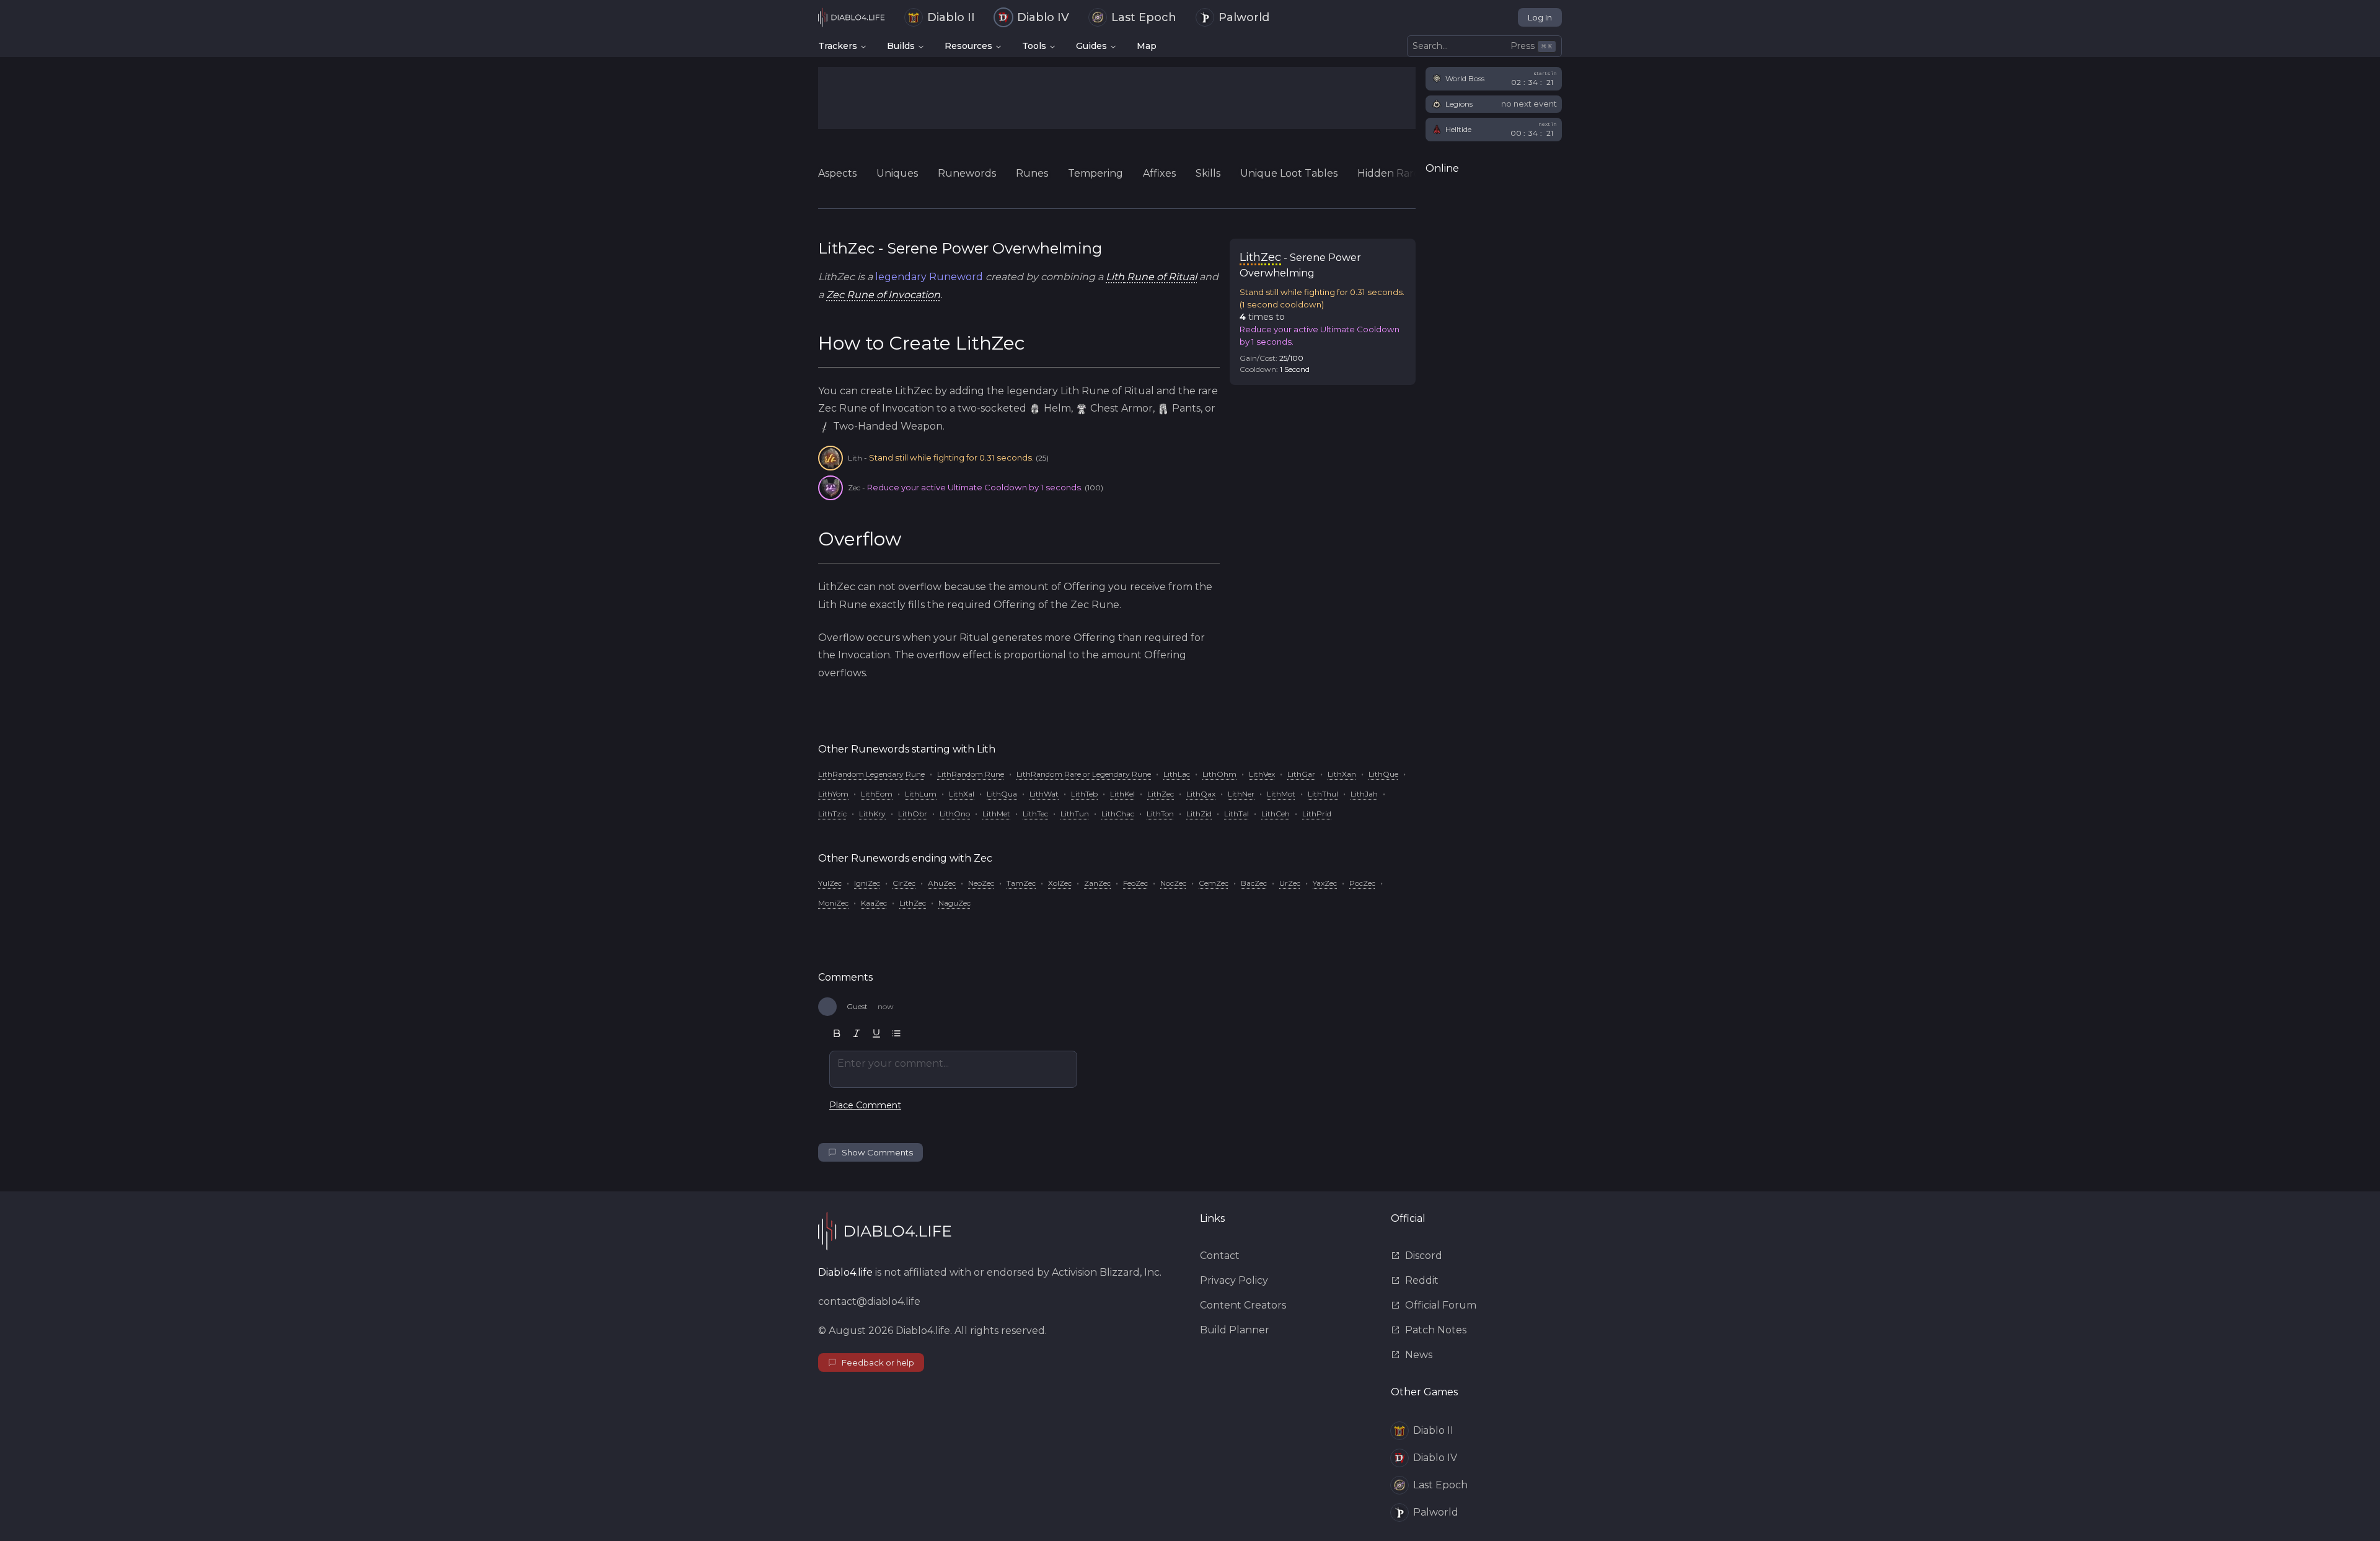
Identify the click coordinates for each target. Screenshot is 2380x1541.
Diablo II (951, 17)
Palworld (1244, 17)
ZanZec (1097, 883)
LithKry (872, 814)
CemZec (1214, 883)
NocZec (1173, 883)
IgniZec (867, 883)
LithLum (921, 794)
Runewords (967, 173)
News (1419, 1355)
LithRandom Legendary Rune (871, 774)
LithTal (1236, 814)
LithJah (1364, 794)
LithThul (1323, 794)
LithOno (955, 814)
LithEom (877, 794)
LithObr (913, 814)
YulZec (830, 883)
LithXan (1342, 774)
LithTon (1160, 814)
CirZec (904, 883)
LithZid (1199, 814)
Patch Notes (1436, 1330)
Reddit (1422, 1280)
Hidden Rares (1391, 173)
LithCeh (1276, 814)
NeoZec (981, 883)
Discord (1424, 1256)
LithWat (1044, 794)
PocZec (1362, 883)
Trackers (838, 46)
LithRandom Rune (971, 774)
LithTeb (1084, 794)
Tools (1034, 46)
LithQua (1002, 794)
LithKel (1122, 794)
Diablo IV (1043, 17)
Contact (1220, 1256)
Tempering (1095, 173)
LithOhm (1219, 774)
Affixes (1159, 173)
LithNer (1241, 794)
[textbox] (953, 1069)
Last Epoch (1144, 17)
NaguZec (954, 903)
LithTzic (832, 814)
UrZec (1290, 883)
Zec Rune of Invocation (883, 295)
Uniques (897, 173)
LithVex (1262, 774)
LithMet (996, 814)
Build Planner (1235, 1330)
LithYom (833, 794)
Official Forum (1441, 1305)
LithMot (1281, 794)
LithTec (1035, 814)
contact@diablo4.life (869, 1301)
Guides (1091, 46)
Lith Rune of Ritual (1151, 277)
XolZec (1060, 883)
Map (1147, 46)
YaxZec (1325, 883)
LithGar (1301, 774)
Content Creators (1243, 1305)
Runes (1032, 173)
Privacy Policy (1234, 1280)
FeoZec (1135, 883)
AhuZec (942, 883)
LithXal (962, 794)
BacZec (1254, 883)
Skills (1208, 173)
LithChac (1118, 814)
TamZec (1021, 883)
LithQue (1383, 774)
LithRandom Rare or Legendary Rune (1084, 774)
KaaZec (874, 903)
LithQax (1201, 794)
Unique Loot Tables (1289, 173)
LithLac (1177, 774)
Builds (901, 46)
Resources (968, 46)
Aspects (837, 173)
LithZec (1161, 794)
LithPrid (1317, 814)
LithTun (1075, 814)
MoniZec (833, 903)
